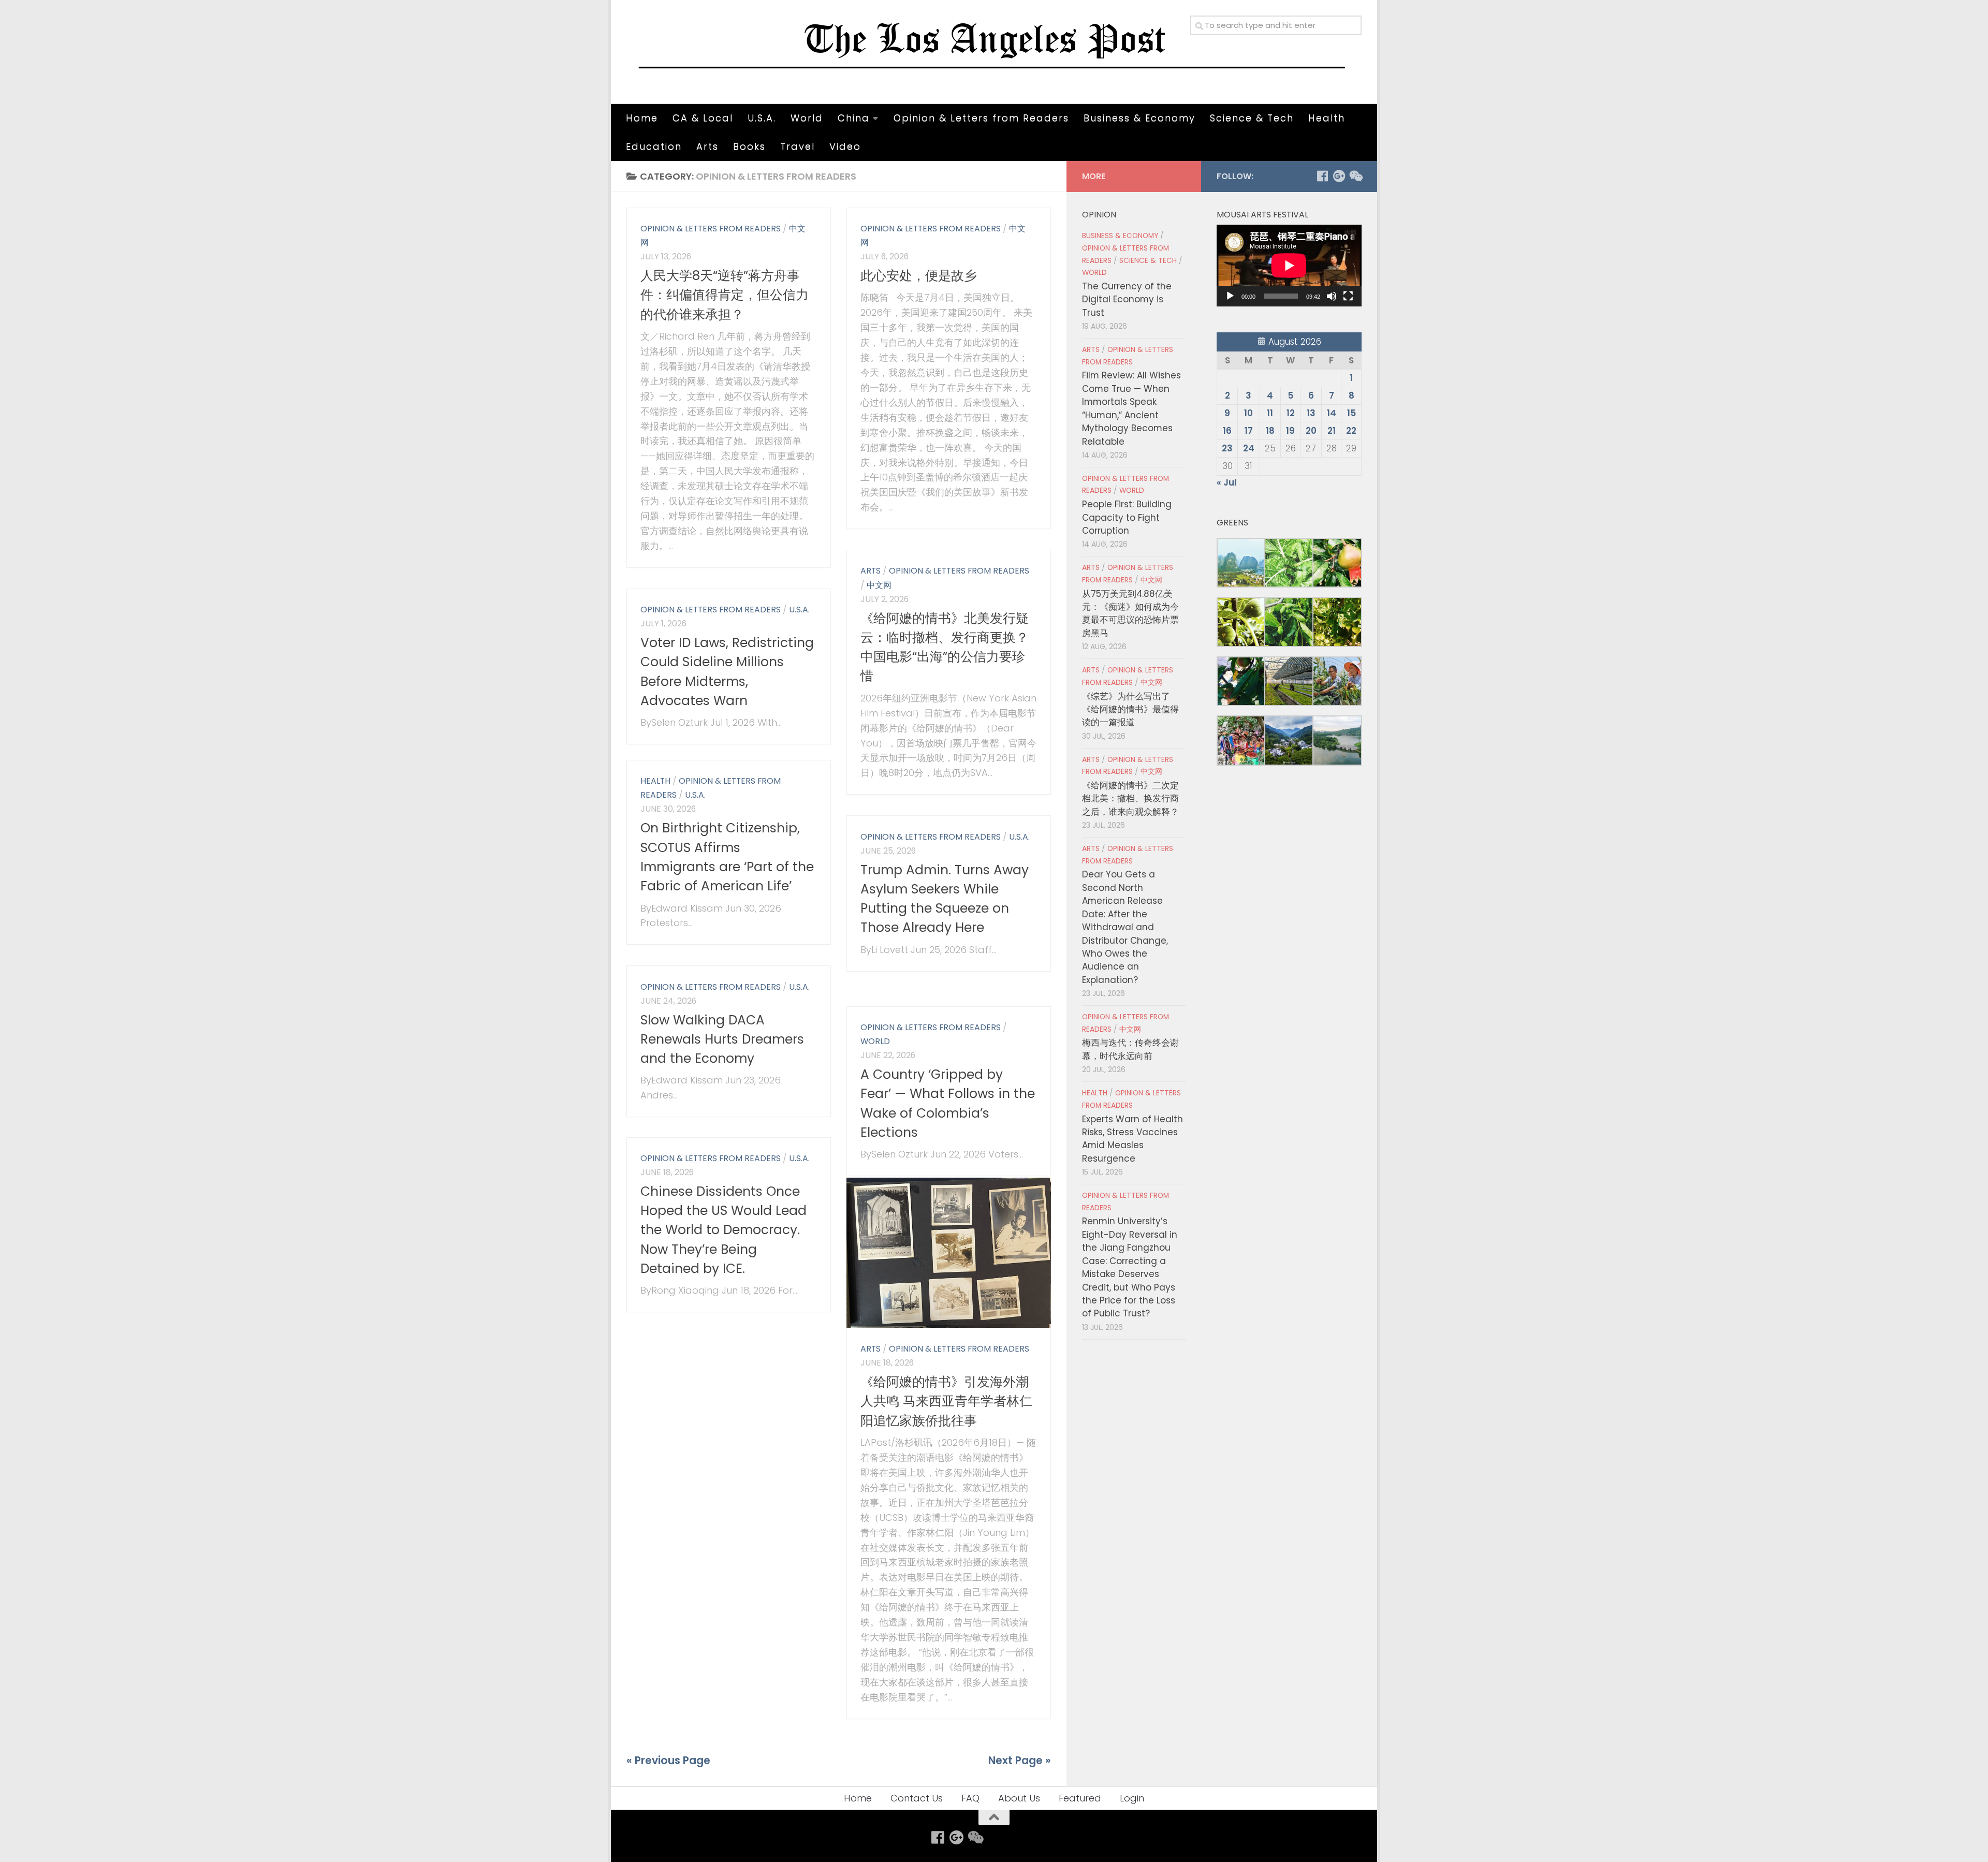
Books (749, 146)
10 (1248, 413)
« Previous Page (668, 1761)
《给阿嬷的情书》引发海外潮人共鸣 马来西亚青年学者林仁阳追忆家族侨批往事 (946, 1401)
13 (1311, 413)
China (854, 118)
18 (1270, 431)
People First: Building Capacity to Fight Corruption (1127, 517)
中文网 (879, 585)
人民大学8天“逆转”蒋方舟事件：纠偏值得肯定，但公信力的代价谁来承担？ (725, 295)
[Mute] (1332, 296)
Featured (1080, 1798)
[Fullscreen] (1348, 296)
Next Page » (1020, 1761)
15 (1351, 413)
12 (1291, 413)
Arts (707, 146)
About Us (1019, 1798)
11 (1270, 413)
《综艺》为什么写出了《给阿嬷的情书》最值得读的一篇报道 (1130, 709)
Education (654, 146)
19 (1290, 431)
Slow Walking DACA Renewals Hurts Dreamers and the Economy (722, 1039)
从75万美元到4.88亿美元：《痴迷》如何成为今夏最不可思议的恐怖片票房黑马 (1130, 613)
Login (1132, 1798)
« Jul (1227, 482)
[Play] (1230, 296)
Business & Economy (1139, 118)
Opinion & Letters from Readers (981, 118)
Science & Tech (1252, 118)
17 (1249, 431)
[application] (1289, 266)
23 (1227, 448)
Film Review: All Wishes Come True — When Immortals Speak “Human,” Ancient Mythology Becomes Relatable (1131, 408)
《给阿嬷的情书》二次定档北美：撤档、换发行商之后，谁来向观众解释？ (1130, 798)
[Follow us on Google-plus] (1339, 176)
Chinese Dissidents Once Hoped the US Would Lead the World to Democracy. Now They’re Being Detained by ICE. (723, 1230)
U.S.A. (762, 118)
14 (1332, 413)
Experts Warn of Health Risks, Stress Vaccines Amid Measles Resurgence (1132, 1139)
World (807, 118)
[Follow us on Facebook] (1322, 176)
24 (1249, 448)
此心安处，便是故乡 (919, 276)
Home (642, 118)
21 (1332, 431)
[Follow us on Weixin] (1355, 176)
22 (1351, 431)
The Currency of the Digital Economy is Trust (1127, 299)
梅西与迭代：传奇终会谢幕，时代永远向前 (1130, 1049)
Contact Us (917, 1798)
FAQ (970, 1798)
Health (1327, 118)
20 (1311, 431)
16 (1227, 431)
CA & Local (703, 118)
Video (845, 146)
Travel (798, 146)
